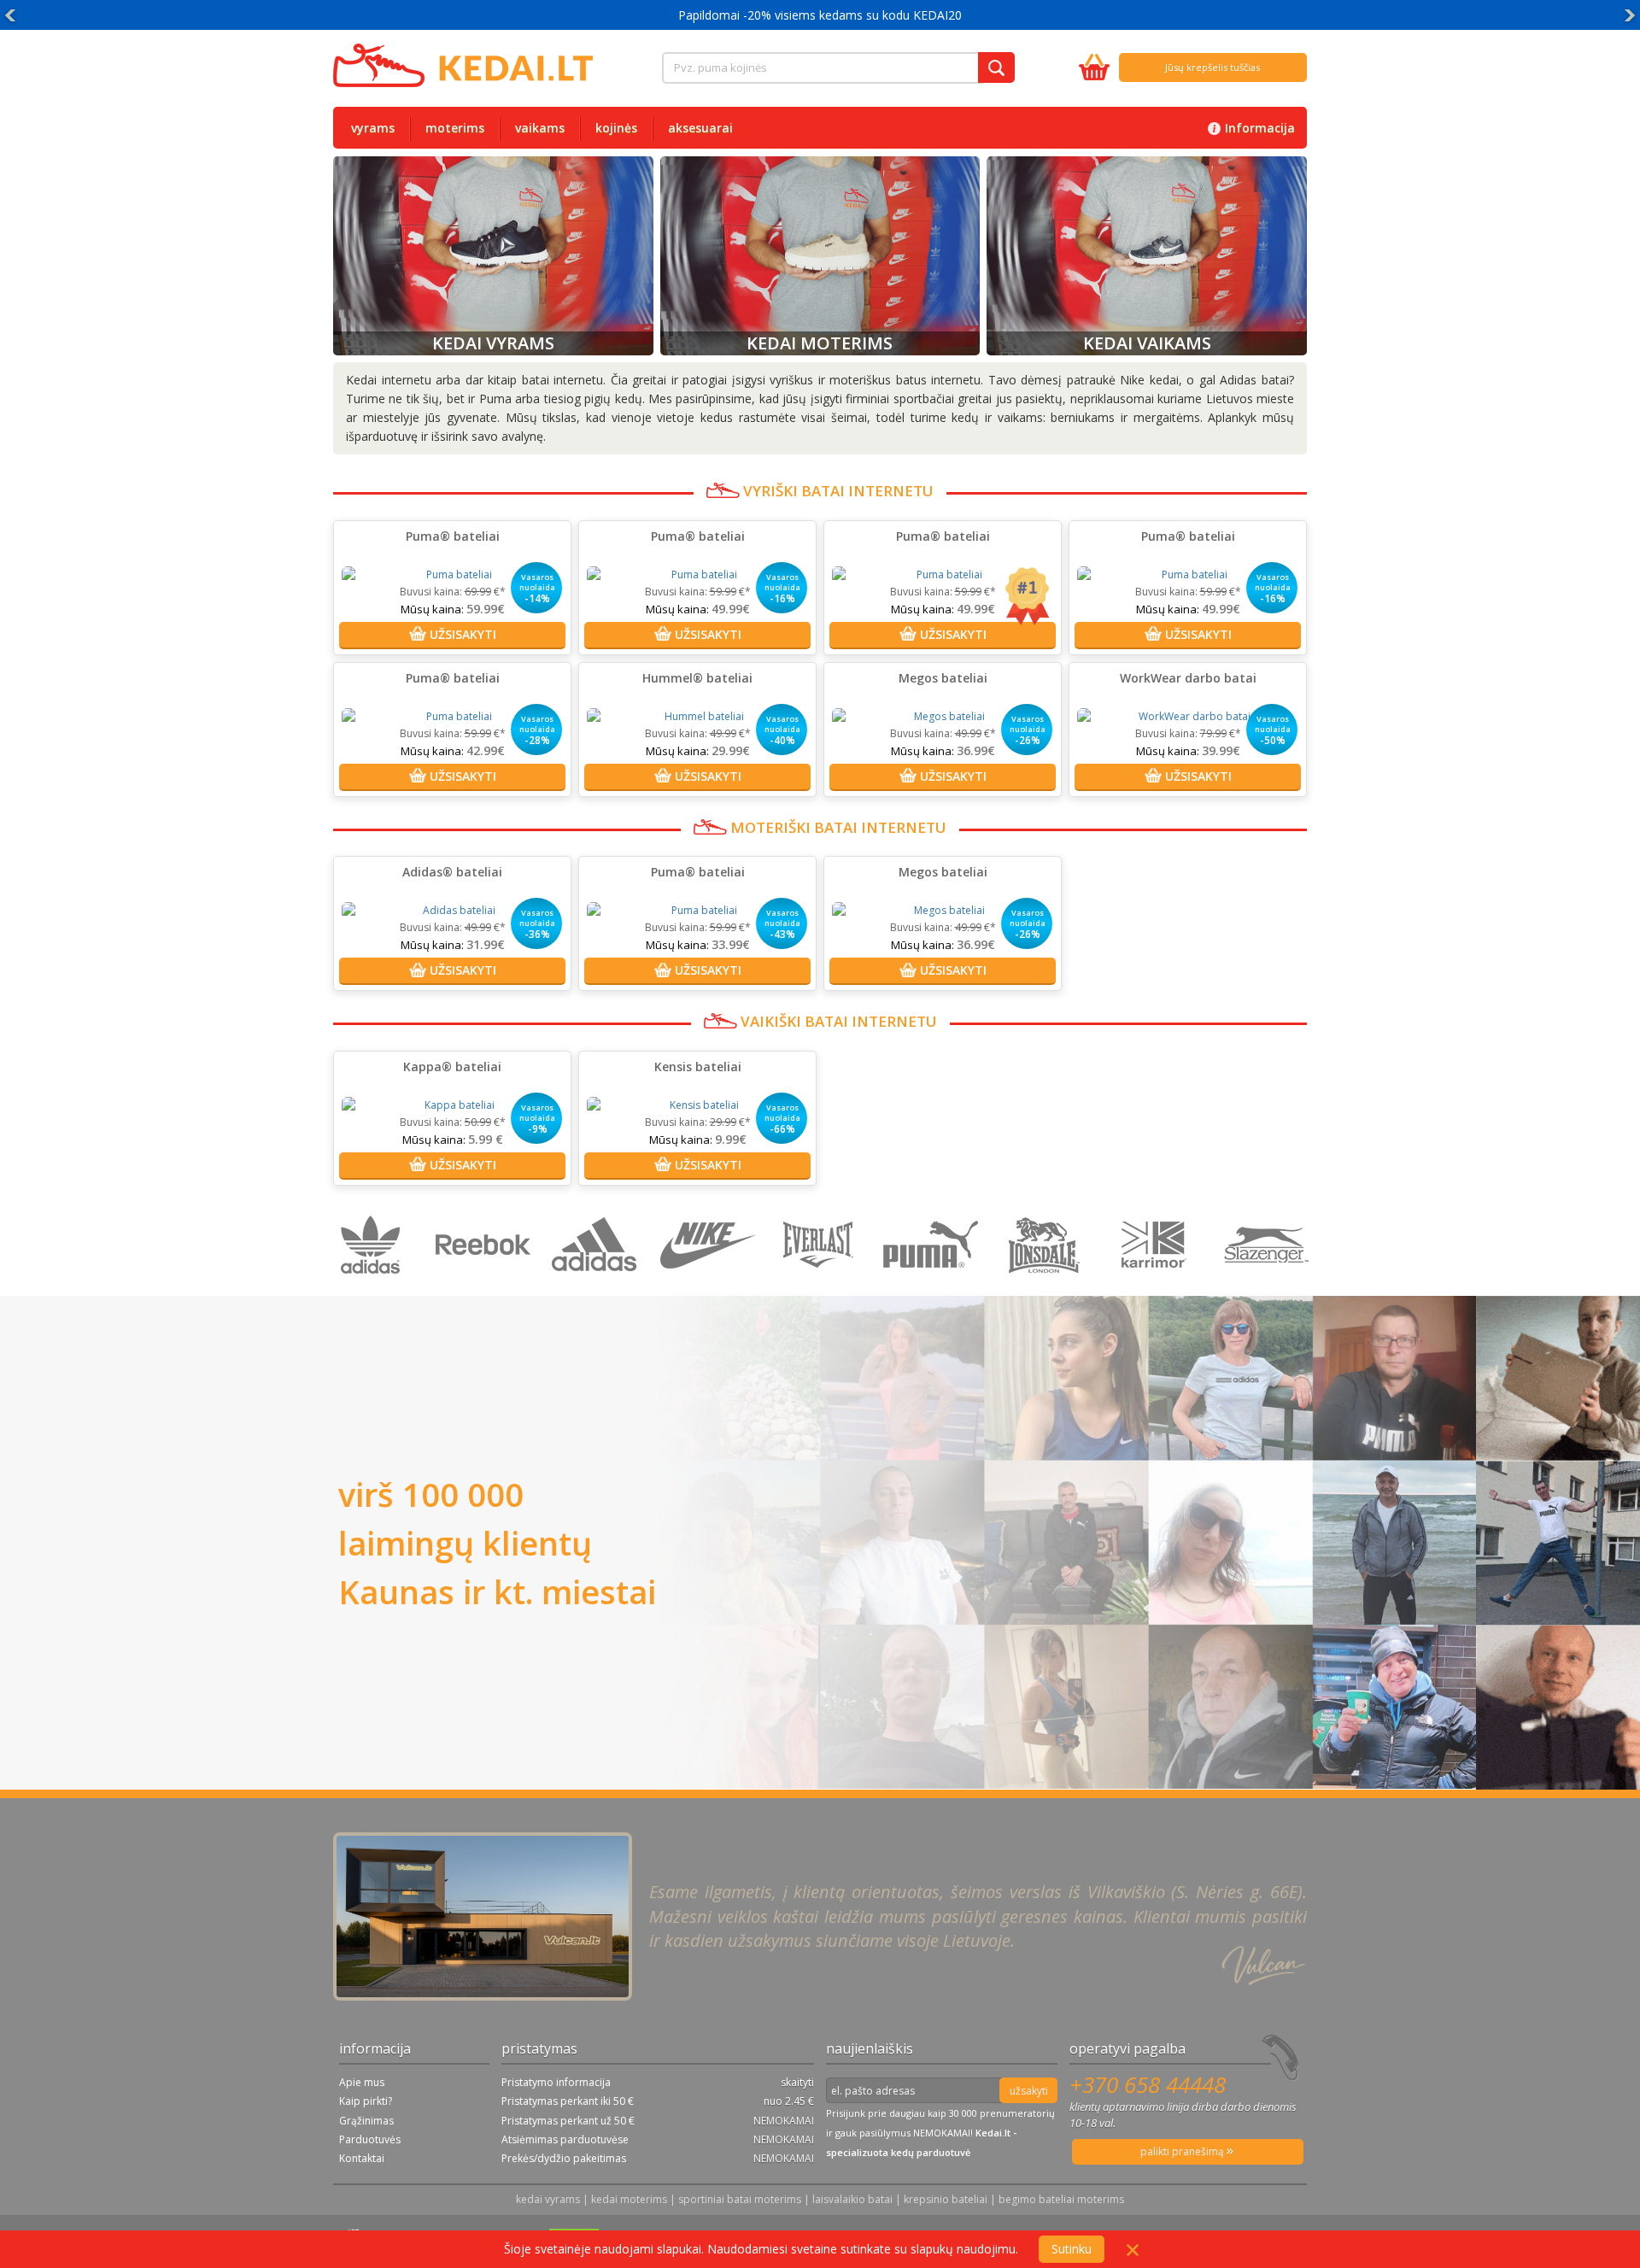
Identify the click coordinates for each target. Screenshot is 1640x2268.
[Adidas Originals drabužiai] (375, 1287)
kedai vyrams (548, 2199)
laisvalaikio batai (852, 2199)
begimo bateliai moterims (1061, 2199)
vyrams (373, 128)
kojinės (616, 128)
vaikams (540, 128)
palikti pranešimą (1183, 2151)
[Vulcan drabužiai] (822, 1287)
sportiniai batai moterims (740, 2199)
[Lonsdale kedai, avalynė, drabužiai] (1046, 1287)
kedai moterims (629, 2199)
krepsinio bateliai (946, 2199)
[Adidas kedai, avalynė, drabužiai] (598, 1287)
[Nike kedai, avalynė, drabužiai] (710, 1287)
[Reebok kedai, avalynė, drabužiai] (486, 1287)
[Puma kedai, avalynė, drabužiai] (934, 1287)
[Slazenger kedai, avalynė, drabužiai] (1268, 1287)
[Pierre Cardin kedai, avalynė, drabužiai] (1158, 1287)
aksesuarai (700, 128)
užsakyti (1029, 2091)
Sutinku (1072, 2249)
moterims (455, 128)
